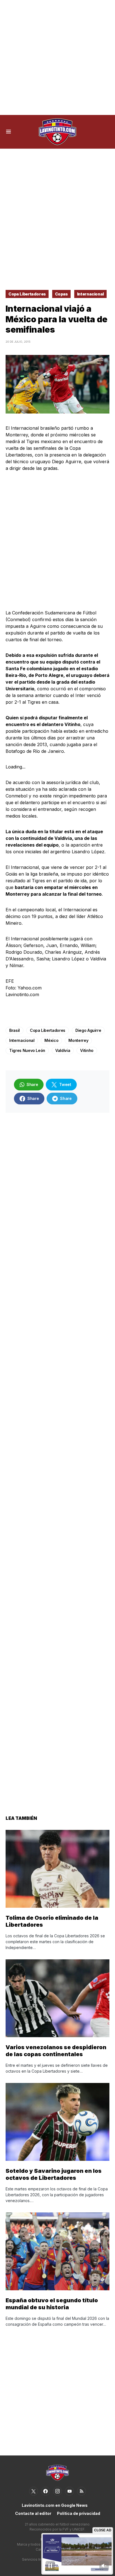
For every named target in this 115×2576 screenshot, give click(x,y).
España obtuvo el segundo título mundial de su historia (52, 2304)
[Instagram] (57, 2491)
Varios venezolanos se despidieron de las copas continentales (56, 2051)
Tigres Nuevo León (27, 1050)
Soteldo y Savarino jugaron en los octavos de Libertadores (54, 2174)
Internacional (90, 294)
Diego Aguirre (88, 1030)
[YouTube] (70, 2491)
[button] (9, 132)
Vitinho (87, 1050)
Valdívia (63, 1050)
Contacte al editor (33, 2513)
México (51, 1040)
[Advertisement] (57, 57)
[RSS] (82, 2491)
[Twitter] (33, 2491)
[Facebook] (45, 2491)
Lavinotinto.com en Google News (55, 2505)
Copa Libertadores (27, 294)
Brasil (15, 1030)
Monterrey (78, 1040)
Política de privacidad (79, 2513)
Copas (61, 294)
